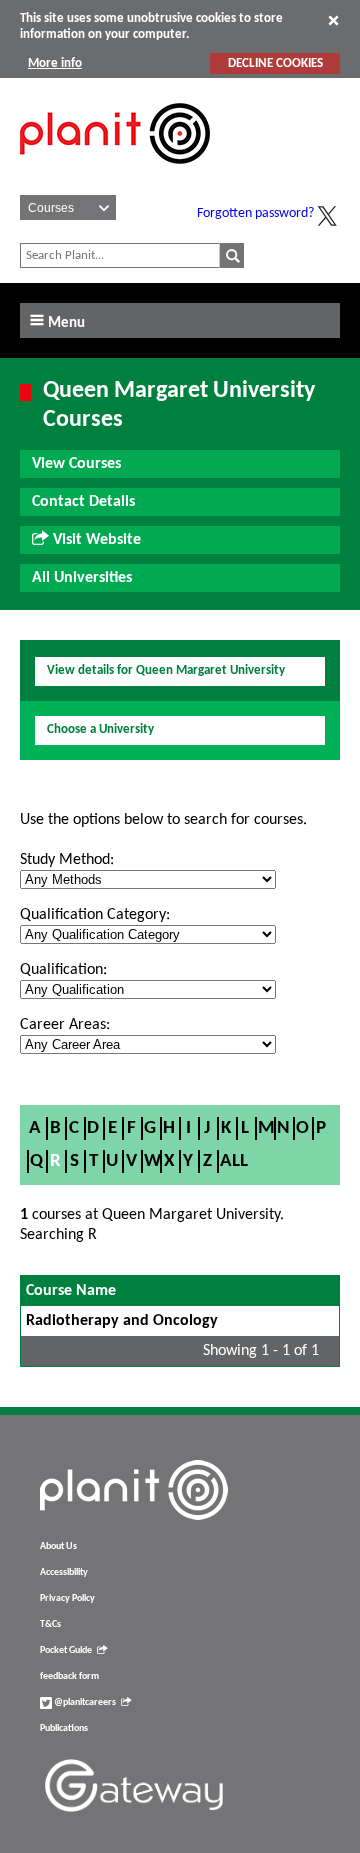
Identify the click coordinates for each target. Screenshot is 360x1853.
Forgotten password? (255, 213)
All (234, 1161)
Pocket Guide (66, 1650)
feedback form (69, 1676)
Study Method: (67, 860)
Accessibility (64, 1572)
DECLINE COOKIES (275, 63)
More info (55, 63)
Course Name (71, 1291)
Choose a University (100, 729)
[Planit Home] (115, 175)
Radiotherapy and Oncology (122, 1321)
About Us (58, 1546)
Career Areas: (65, 1025)
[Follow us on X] (327, 216)
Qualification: (63, 970)
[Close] (333, 20)
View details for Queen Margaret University (166, 670)
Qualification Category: (95, 915)
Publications (64, 1728)
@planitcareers (84, 1702)
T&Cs (50, 1624)
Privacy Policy (67, 1598)
